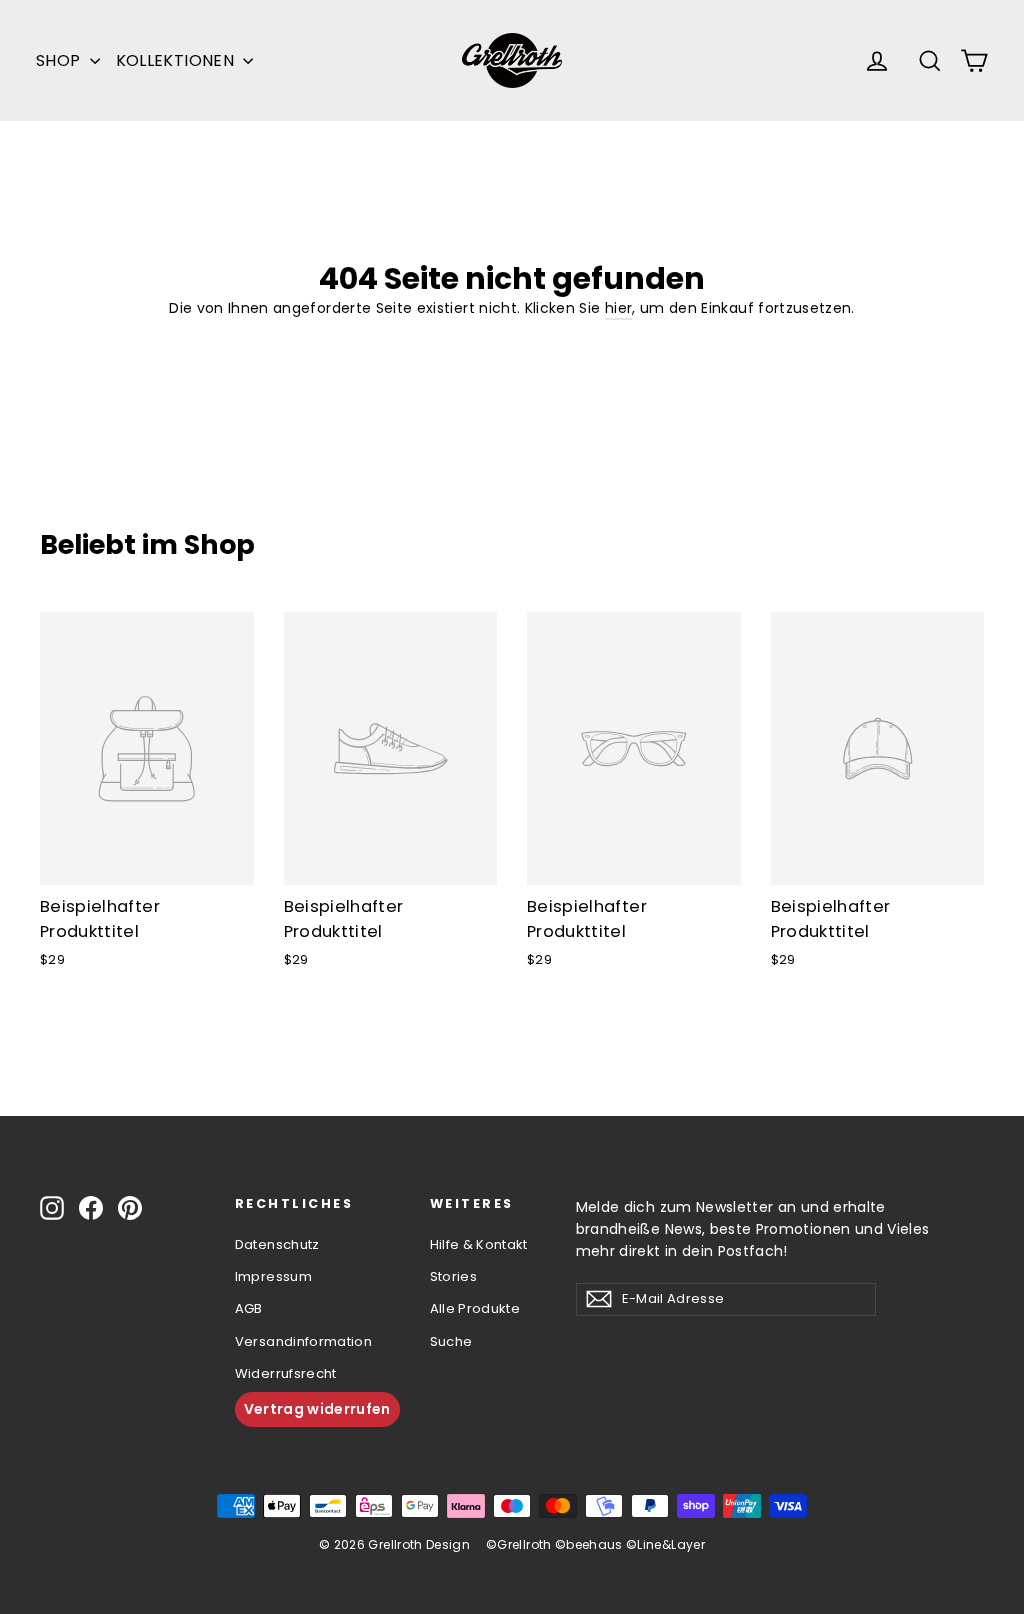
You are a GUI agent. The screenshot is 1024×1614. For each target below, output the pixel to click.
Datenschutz (277, 1244)
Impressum (273, 1276)
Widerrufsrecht (286, 1373)
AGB (249, 1308)
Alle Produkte (475, 1308)
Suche (451, 1341)
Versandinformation (303, 1341)
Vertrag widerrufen (317, 1409)
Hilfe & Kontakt (479, 1244)
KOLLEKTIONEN (177, 60)
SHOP (60, 60)
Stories (453, 1276)
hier (618, 308)
